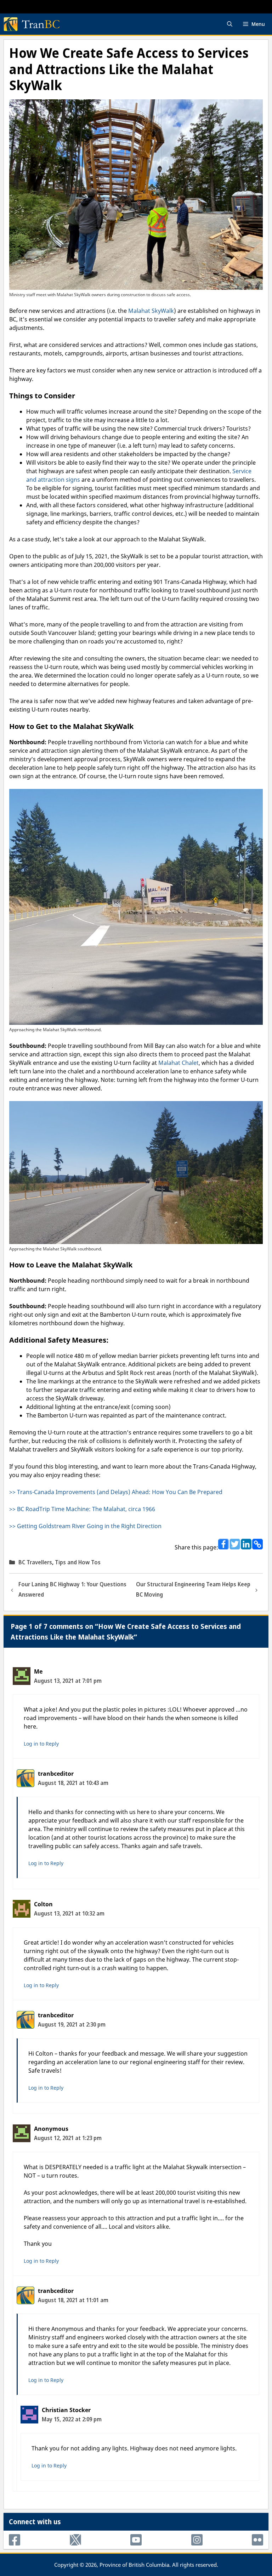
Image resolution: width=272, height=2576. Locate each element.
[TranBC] (32, 24)
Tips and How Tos (78, 1562)
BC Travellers (35, 1562)
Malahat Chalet (178, 1063)
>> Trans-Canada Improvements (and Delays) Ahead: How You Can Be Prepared (116, 1492)
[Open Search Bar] (230, 24)
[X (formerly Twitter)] (75, 2540)
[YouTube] (136, 2540)
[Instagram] (197, 2540)
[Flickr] (257, 2540)
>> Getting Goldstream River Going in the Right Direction (85, 1526)
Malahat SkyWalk (151, 311)
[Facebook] (15, 2540)
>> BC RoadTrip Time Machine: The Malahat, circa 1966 (82, 1509)
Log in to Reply (41, 1744)
